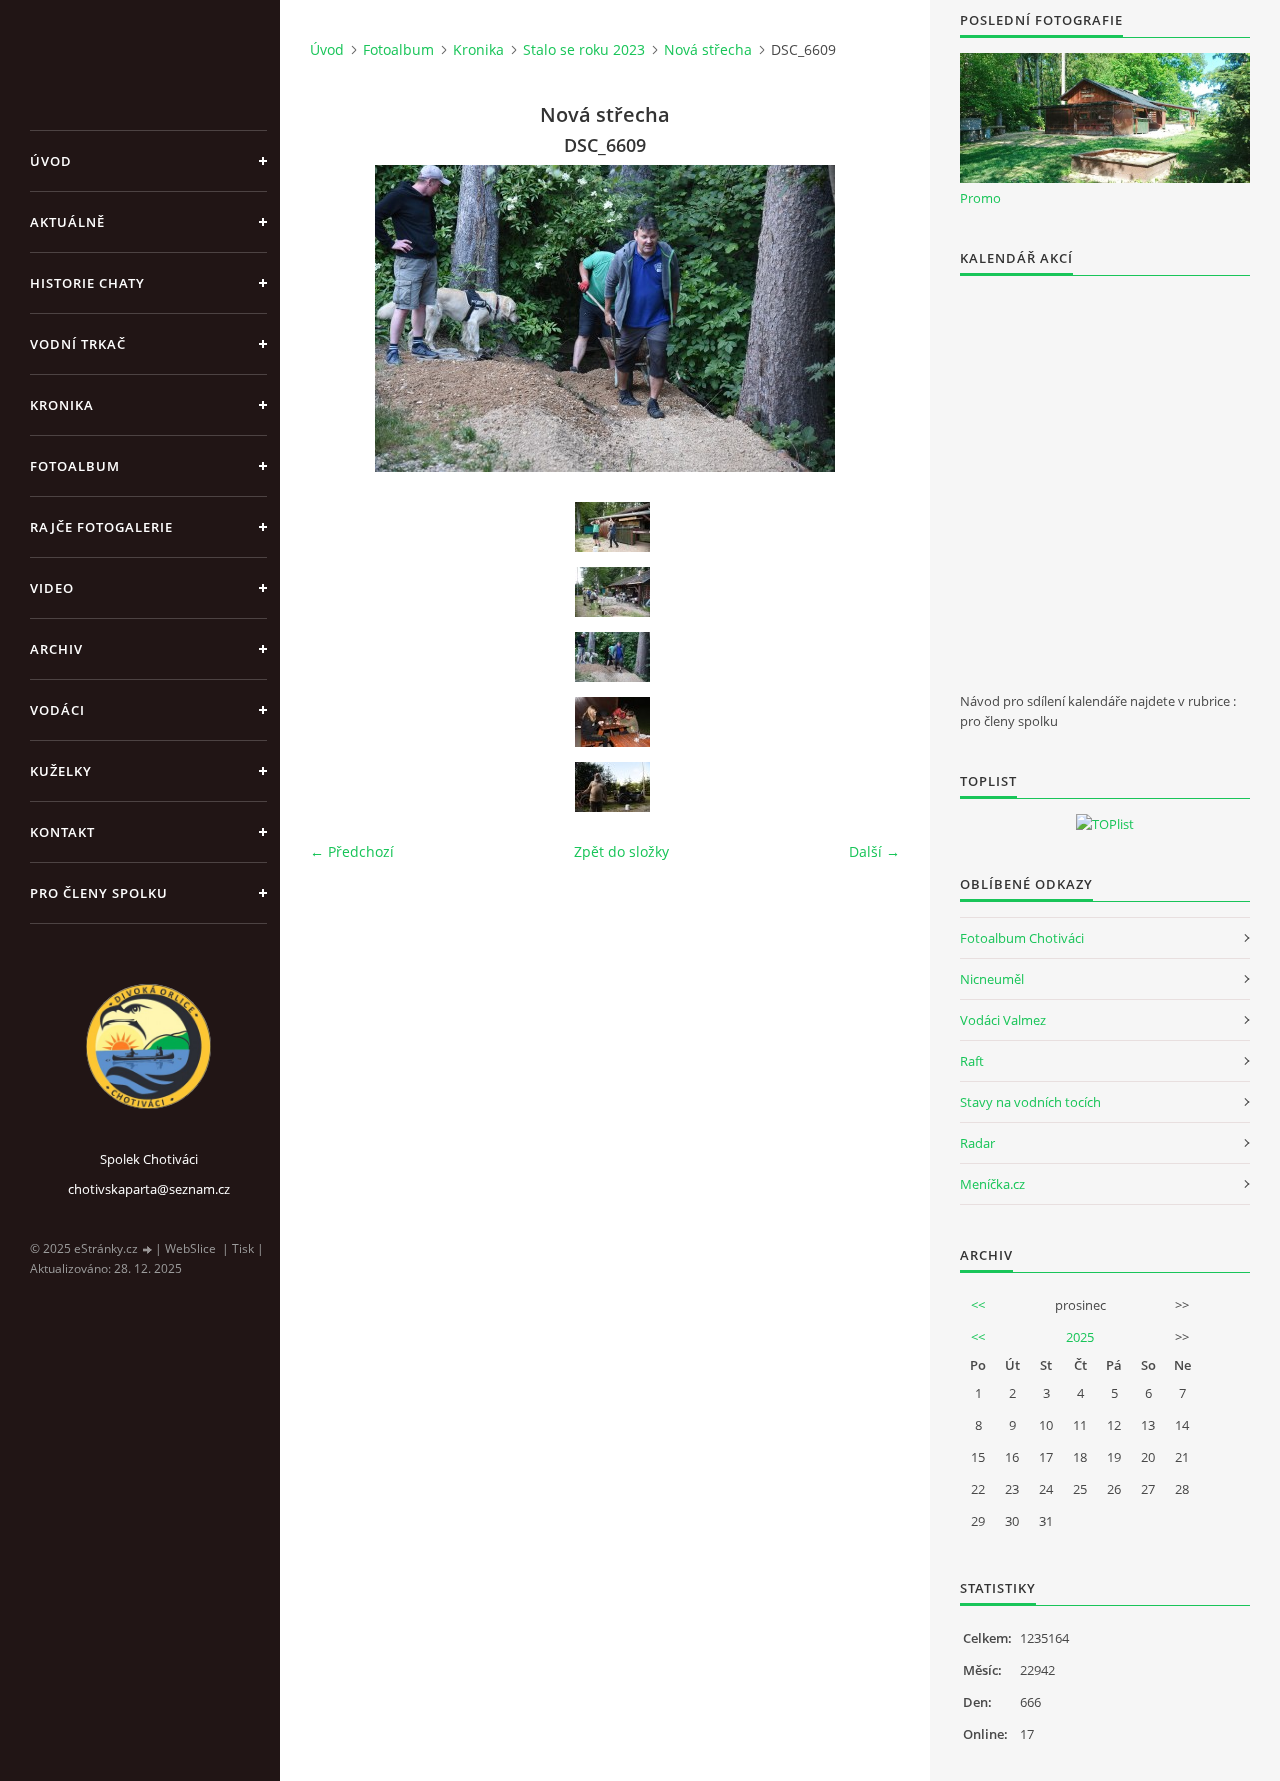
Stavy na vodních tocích (1030, 1102)
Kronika (62, 405)
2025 (1080, 1337)
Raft (972, 1061)
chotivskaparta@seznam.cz (149, 1189)
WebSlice (190, 1248)
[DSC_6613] (612, 787)
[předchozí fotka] (342, 318)
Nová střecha (708, 49)
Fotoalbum (75, 466)
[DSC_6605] (612, 592)
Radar (977, 1143)
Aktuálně (67, 222)
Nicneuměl (992, 979)
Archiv (56, 649)
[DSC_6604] (612, 527)
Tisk (243, 1248)
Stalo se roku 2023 (584, 49)
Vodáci (57, 710)
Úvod (51, 161)
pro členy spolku (99, 893)
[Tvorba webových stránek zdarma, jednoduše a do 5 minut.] (148, 1249)
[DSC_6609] (612, 657)
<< (978, 1305)
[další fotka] (867, 318)
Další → (874, 851)
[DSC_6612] (612, 722)
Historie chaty (87, 283)
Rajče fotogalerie (101, 527)
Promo (980, 198)
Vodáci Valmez (1003, 1020)
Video (52, 588)
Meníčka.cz (992, 1184)
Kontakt (62, 832)
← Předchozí (352, 851)
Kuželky (61, 771)
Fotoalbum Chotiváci (1022, 938)
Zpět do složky (621, 851)
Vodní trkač (78, 344)
